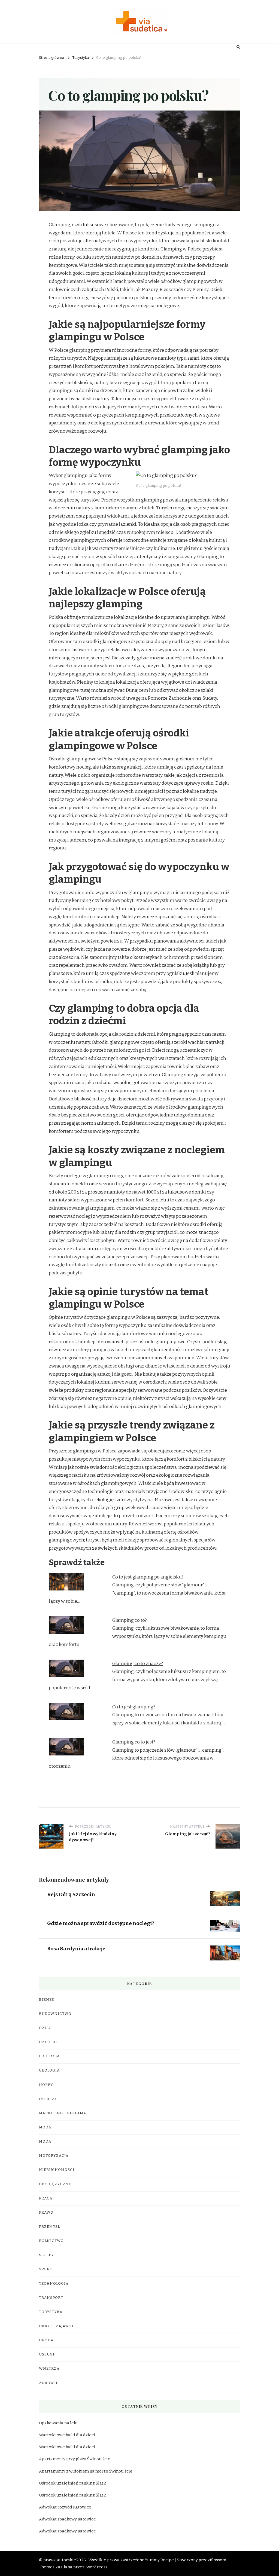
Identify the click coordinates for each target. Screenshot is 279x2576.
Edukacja (49, 2056)
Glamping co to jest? (134, 1742)
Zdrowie (49, 2383)
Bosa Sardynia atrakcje (76, 1949)
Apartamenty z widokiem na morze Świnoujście (86, 2471)
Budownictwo (55, 2014)
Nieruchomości (57, 2170)
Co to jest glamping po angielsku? (148, 1577)
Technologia (54, 2284)
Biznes (47, 2000)
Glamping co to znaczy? (138, 1664)
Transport (51, 2298)
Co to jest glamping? (134, 1707)
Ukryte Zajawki (56, 2326)
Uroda (46, 2340)
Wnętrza (49, 2369)
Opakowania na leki (58, 2423)
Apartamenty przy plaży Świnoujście (75, 2459)
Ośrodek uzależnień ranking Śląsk (72, 2483)
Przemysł (50, 2227)
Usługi (47, 2354)
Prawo (46, 2213)
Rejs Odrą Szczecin (71, 1894)
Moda (45, 2127)
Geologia (49, 2070)
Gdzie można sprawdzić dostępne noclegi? (101, 1923)
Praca (46, 2198)
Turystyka (51, 2312)
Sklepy (46, 2255)
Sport (46, 2269)
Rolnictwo (51, 2241)
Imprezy (48, 2099)
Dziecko (48, 2042)
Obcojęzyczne (55, 2184)
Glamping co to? (130, 1620)
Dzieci (46, 2028)
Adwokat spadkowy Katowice (67, 2519)
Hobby (46, 2085)
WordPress (97, 2567)
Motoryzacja (54, 2156)
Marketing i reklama (63, 2113)
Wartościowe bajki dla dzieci (67, 2435)
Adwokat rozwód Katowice (65, 2507)
